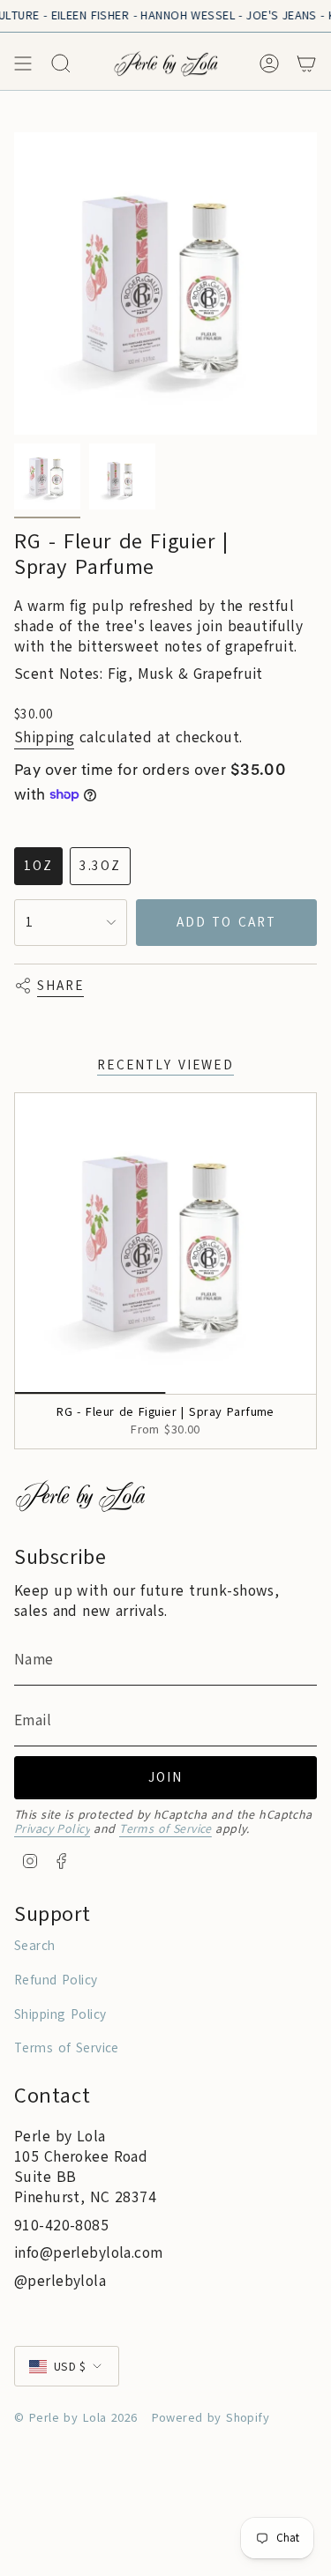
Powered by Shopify (211, 2418)
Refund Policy (56, 1980)
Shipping (44, 737)
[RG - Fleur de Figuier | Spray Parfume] (165, 1243)
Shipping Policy (60, 2014)
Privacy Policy (52, 1829)
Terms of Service (165, 1829)
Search (35, 1946)
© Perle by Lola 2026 (76, 2418)
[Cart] (306, 63)
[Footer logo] (80, 1496)
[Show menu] (23, 63)
